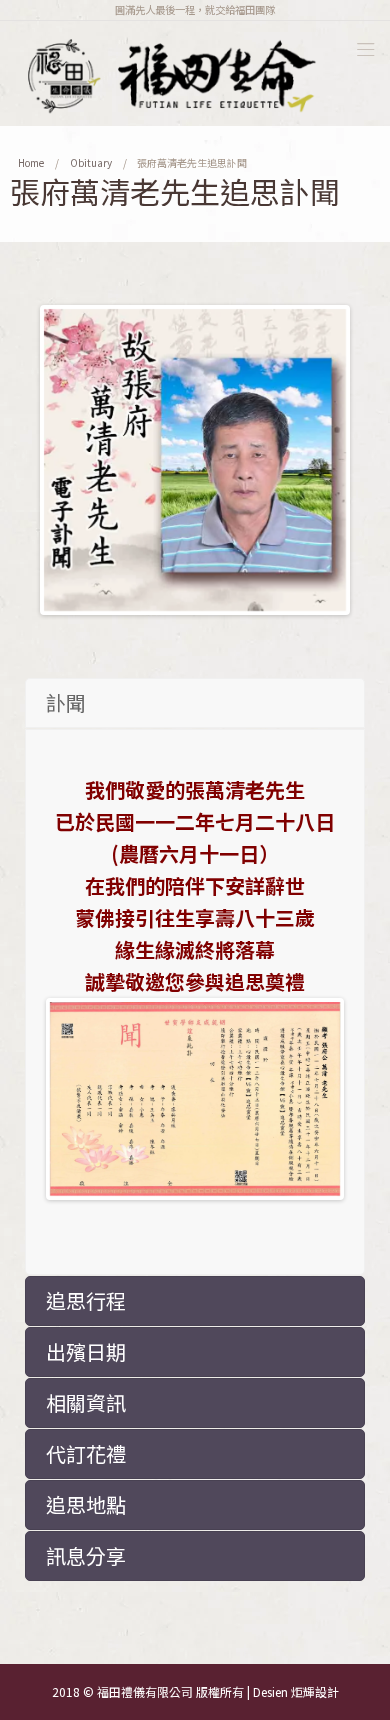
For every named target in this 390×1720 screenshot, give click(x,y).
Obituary (91, 162)
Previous (74, 460)
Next (316, 460)
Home (31, 162)
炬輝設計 (315, 1691)
